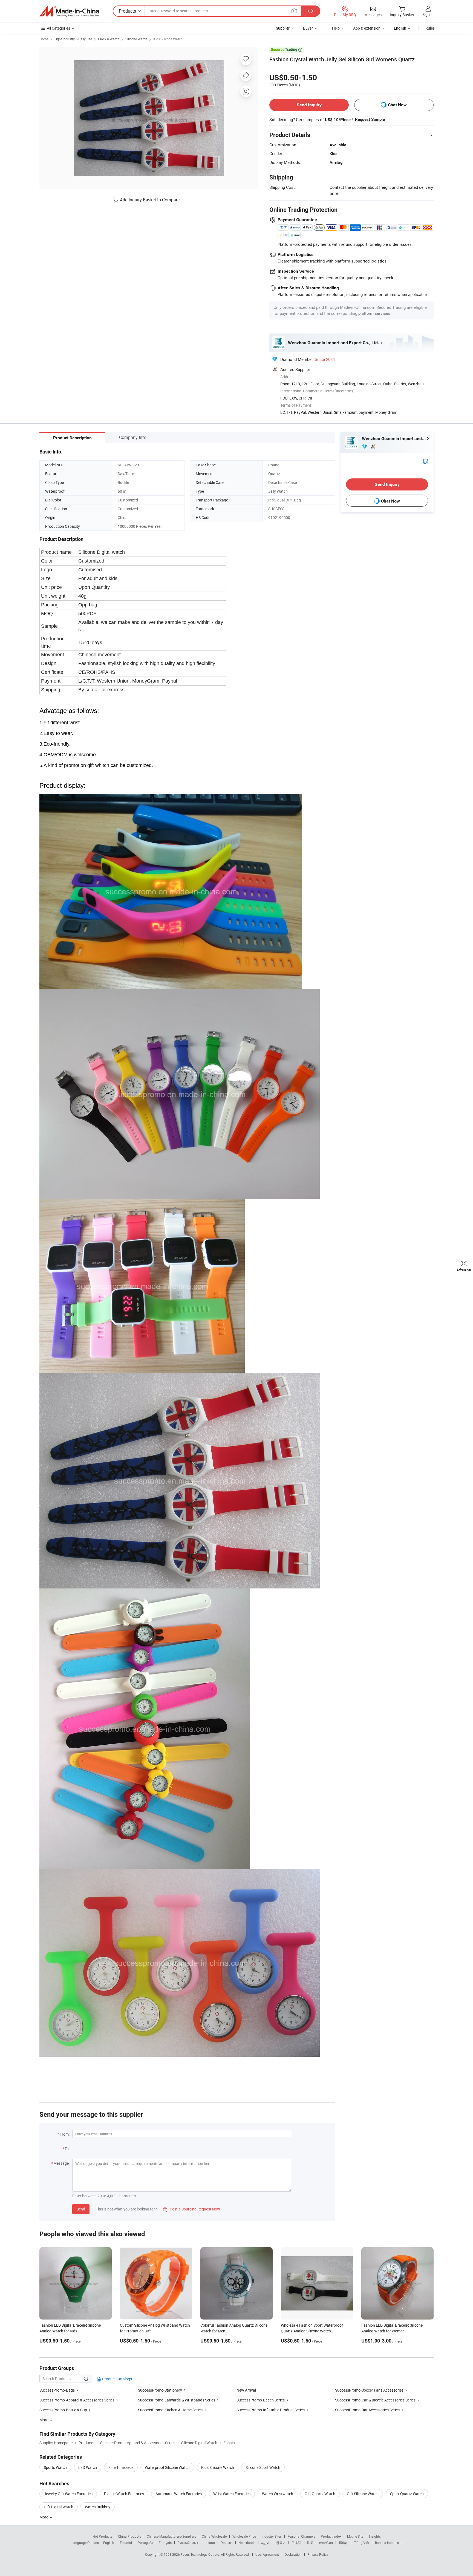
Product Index (331, 2536)
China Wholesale (214, 2536)
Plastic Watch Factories (124, 2494)
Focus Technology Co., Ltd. (201, 2554)
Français (165, 2543)
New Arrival (246, 2390)
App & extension (367, 28)
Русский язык (188, 2543)
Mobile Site (355, 2536)
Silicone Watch (136, 39)
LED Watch (88, 2467)
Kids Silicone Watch (168, 39)
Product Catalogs (117, 2379)
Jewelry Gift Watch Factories (68, 2494)
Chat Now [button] (397, 105)
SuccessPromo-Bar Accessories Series (367, 2410)
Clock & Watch (109, 39)
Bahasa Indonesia (388, 2543)
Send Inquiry (309, 105)
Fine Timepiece (121, 2467)
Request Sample (370, 119)
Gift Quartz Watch (320, 2494)
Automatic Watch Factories (179, 2494)
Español (126, 2543)
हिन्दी (310, 2543)
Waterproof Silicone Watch (167, 2467)
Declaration (293, 2554)
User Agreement (267, 2554)
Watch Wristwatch (278, 2494)
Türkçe (343, 2543)
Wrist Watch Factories (232, 2494)
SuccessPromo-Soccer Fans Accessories (369, 2390)
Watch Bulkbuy (98, 2507)
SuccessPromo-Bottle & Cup (63, 2410)
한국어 (281, 2543)
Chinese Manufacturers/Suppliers (171, 2536)
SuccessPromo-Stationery (160, 2390)
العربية (266, 2543)
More (44, 2517)
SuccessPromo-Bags (57, 2390)
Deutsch (227, 2543)
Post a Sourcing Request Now (192, 2209)
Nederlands (247, 2543)
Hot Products (102, 2536)
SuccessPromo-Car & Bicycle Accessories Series (375, 2400)
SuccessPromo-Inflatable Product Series (271, 2410)
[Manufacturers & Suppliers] (69, 11)
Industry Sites (272, 2536)
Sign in (428, 14)
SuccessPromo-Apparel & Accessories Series (77, 2400)
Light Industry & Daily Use (73, 39)
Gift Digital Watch (59, 2507)
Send (81, 2209)
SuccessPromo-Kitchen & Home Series (170, 2410)
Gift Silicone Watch (363, 2494)
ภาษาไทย (326, 2543)
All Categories (58, 28)
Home (44, 39)
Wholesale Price (244, 2536)
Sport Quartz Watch (407, 2494)
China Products (129, 2536)
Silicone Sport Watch (263, 2467)
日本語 (296, 2543)
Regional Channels (301, 2536)
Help (336, 28)
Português (145, 2543)
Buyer (308, 28)
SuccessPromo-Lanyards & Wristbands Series (177, 2400)
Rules (430, 28)
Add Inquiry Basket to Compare (150, 200)
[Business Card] (426, 461)
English (109, 2543)
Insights (375, 2536)
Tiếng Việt (362, 2543)
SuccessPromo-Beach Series (261, 2400)
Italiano (209, 2543)
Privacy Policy (318, 2554)
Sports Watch (55, 2467)
